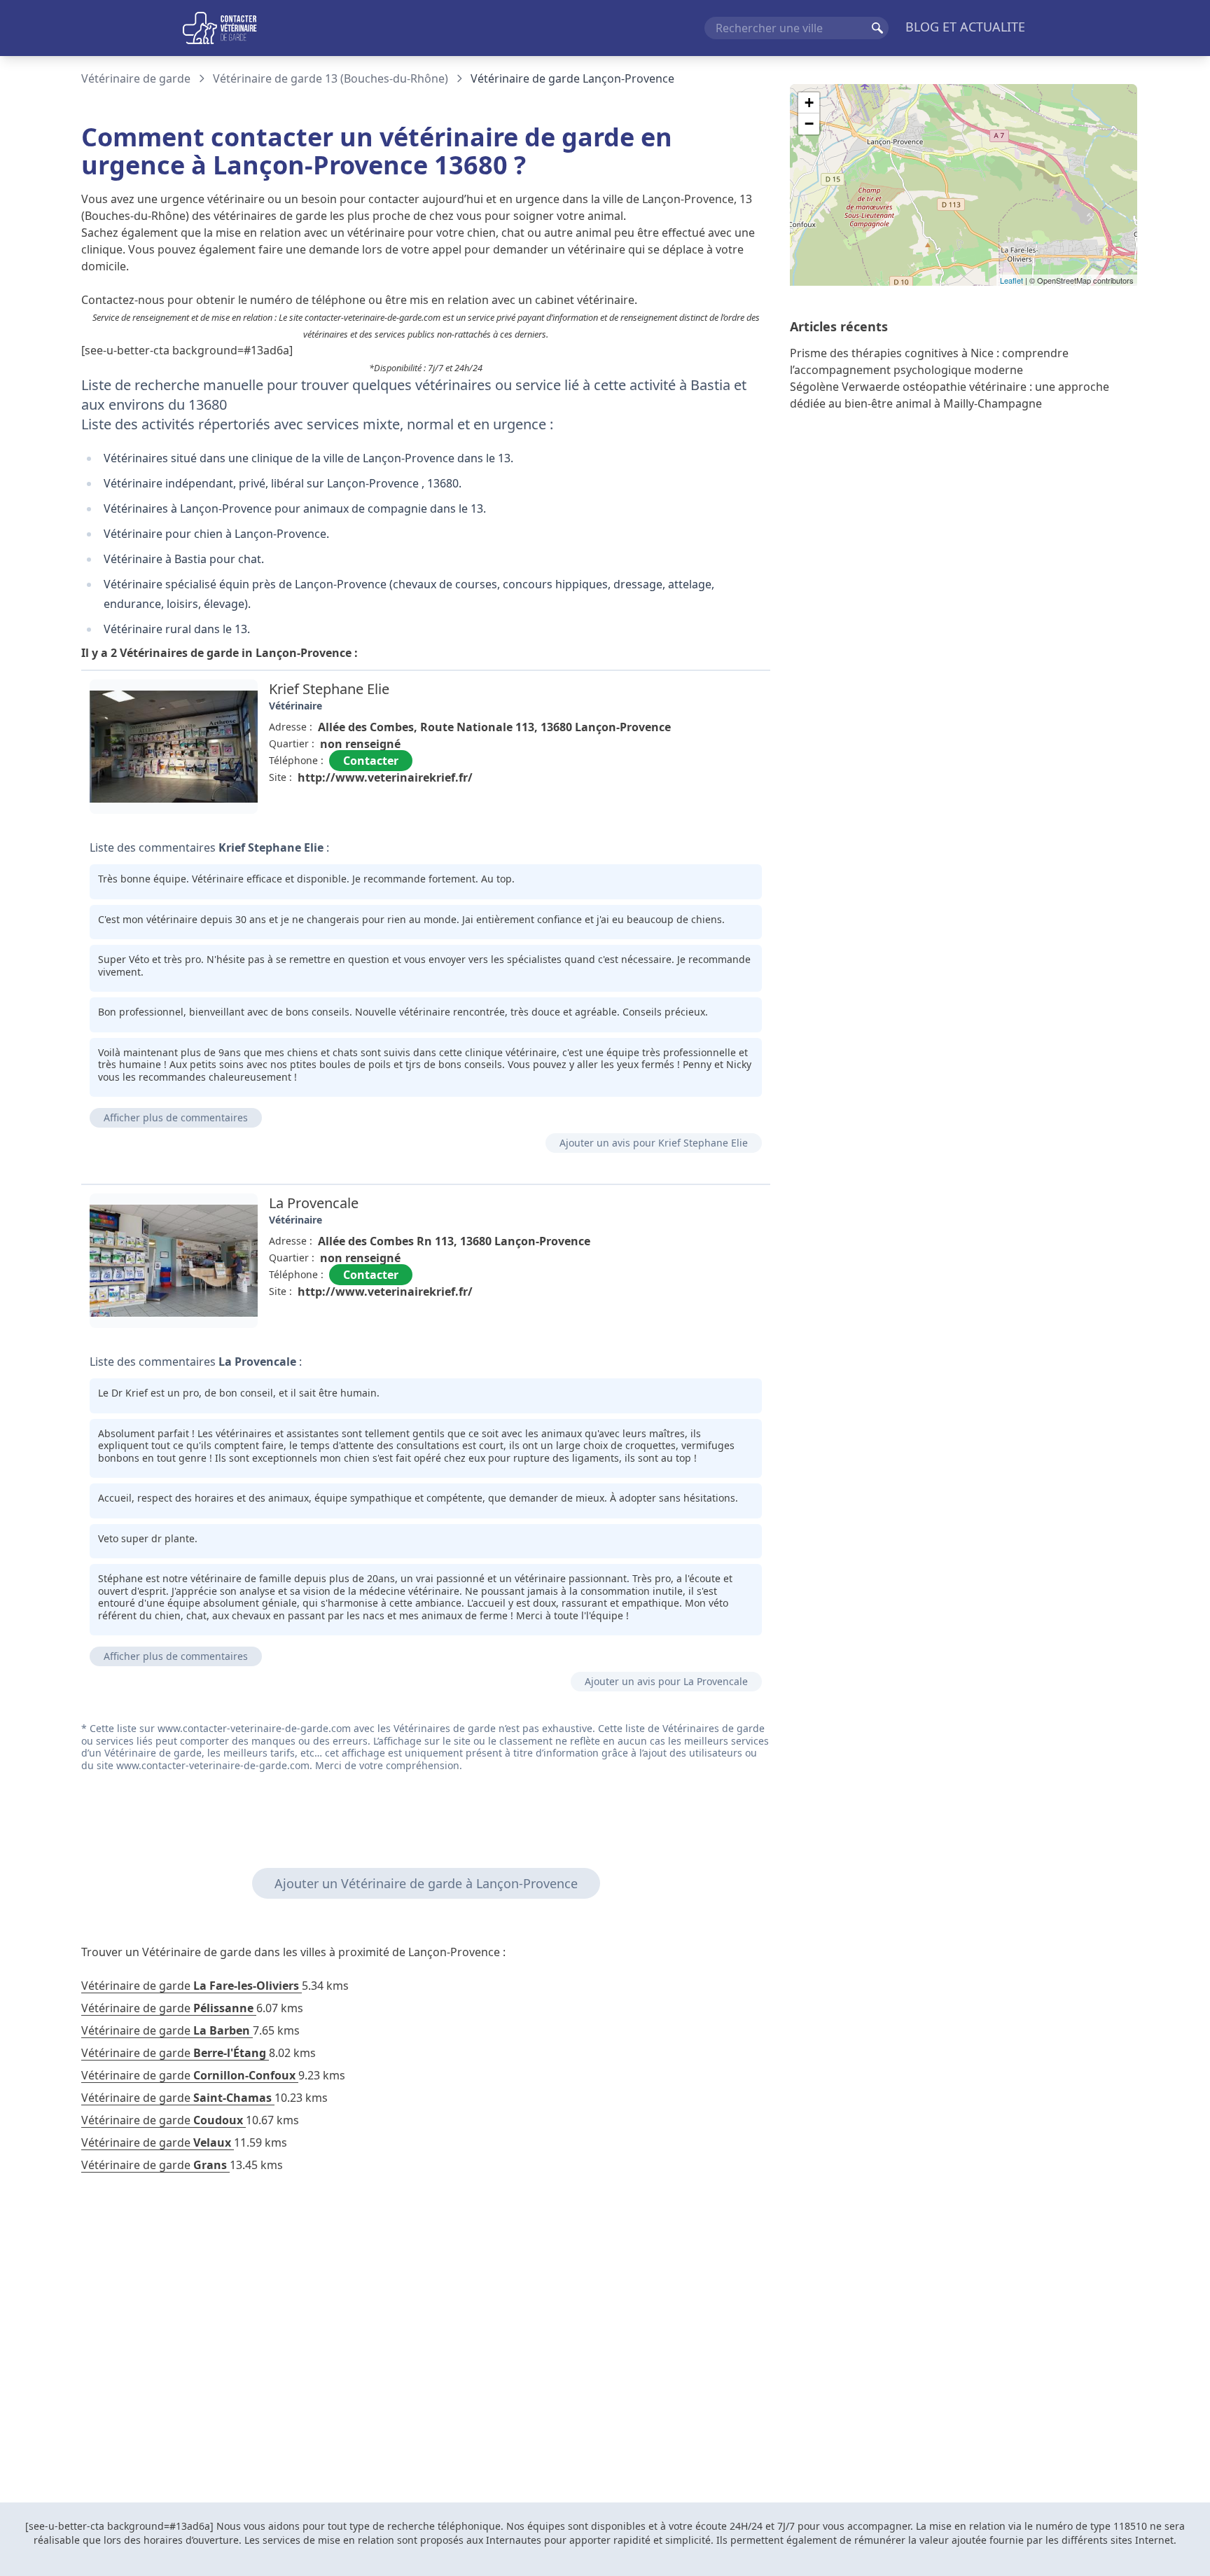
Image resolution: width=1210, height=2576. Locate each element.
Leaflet (1011, 280)
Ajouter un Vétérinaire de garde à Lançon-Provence (426, 1883)
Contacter (371, 761)
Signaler (731, 809)
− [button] (809, 124)
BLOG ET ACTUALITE (965, 27)
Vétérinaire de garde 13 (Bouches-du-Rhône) (331, 78)
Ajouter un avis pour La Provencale (666, 1681)
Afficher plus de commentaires (176, 1117)
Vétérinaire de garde (136, 78)
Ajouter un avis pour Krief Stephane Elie (654, 1143)
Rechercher (877, 28)
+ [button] (809, 103)
